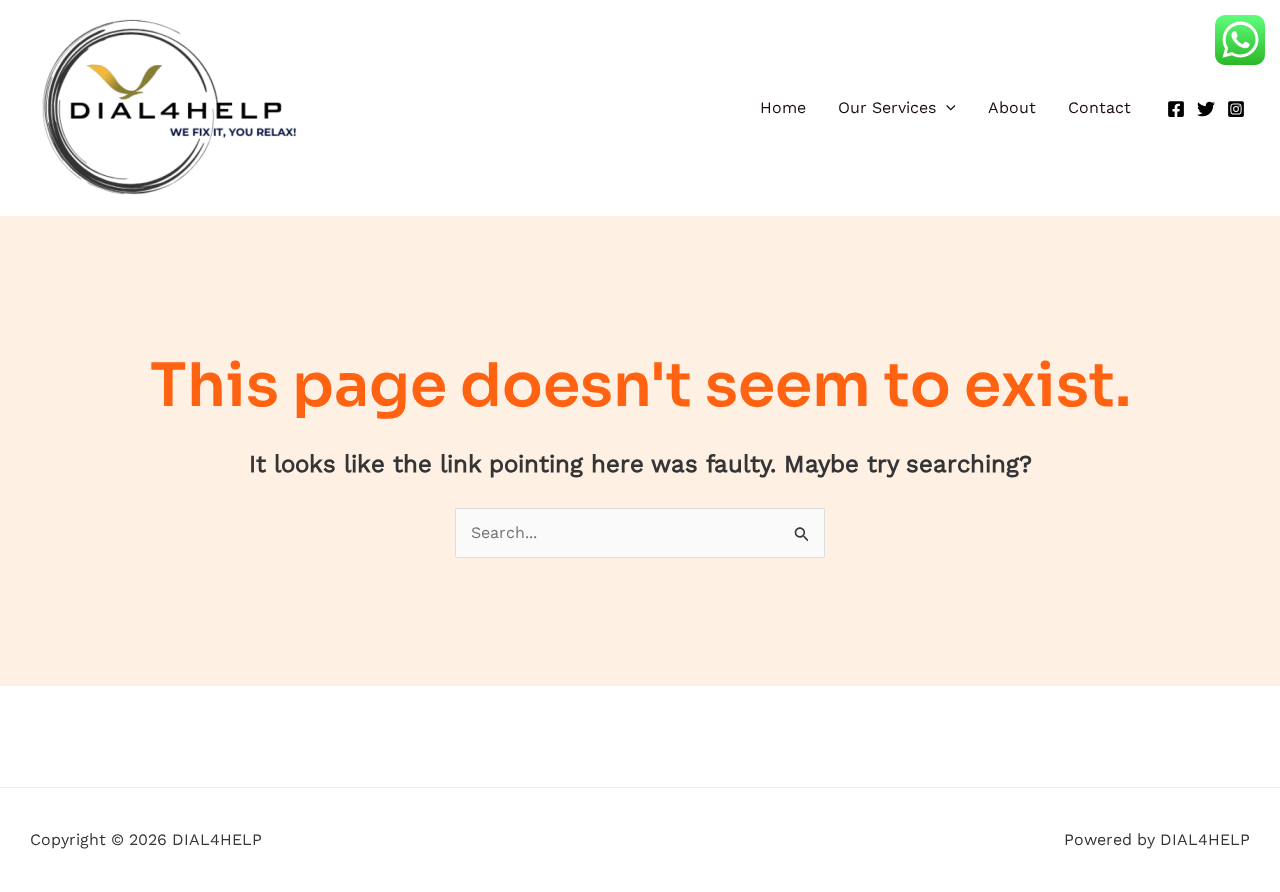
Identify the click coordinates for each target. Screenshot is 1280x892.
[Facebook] (1176, 109)
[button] (946, 108)
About (1012, 107)
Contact (1099, 107)
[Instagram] (1236, 109)
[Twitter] (1206, 109)
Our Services (887, 107)
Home (783, 107)
